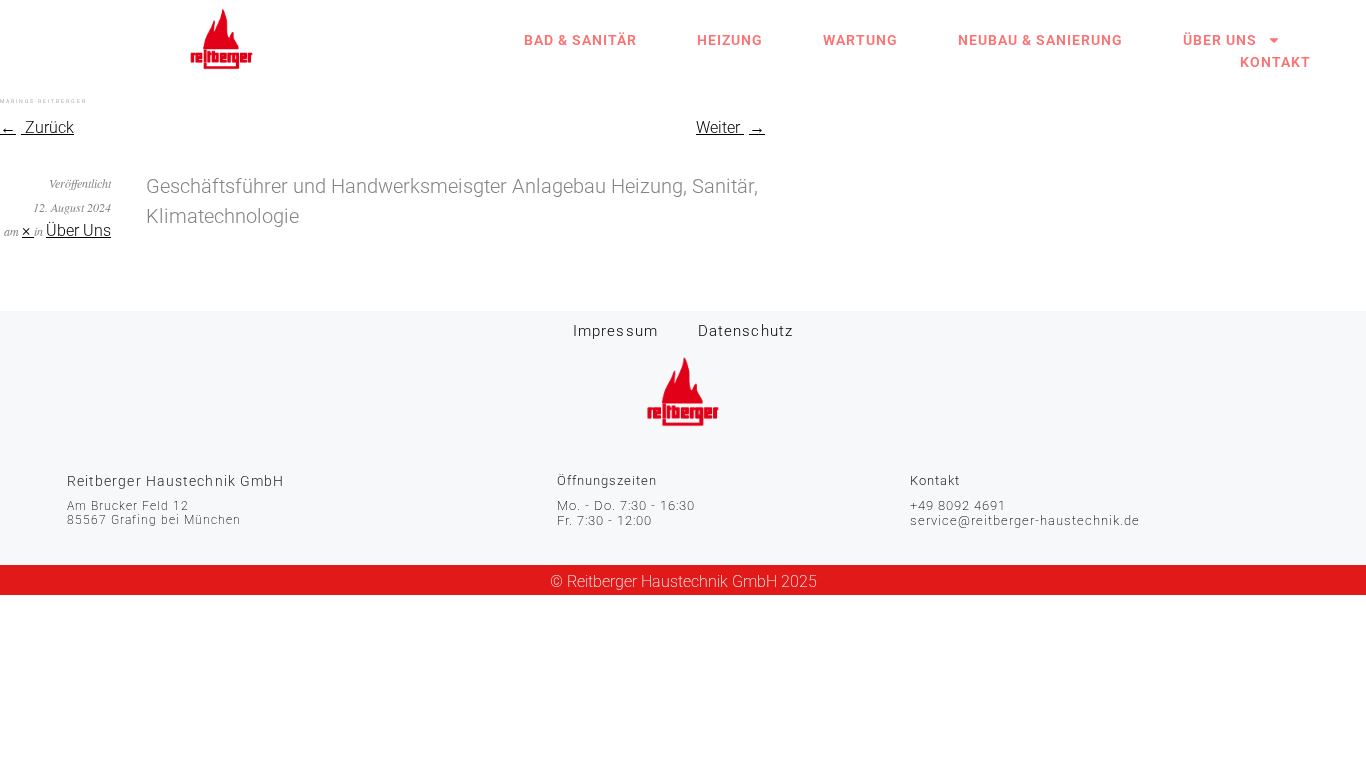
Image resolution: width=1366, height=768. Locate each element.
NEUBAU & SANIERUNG (1040, 40)
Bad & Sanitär (580, 40)
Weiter (720, 127)
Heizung (730, 40)
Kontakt (1275, 62)
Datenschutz (745, 331)
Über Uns (1220, 40)
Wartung (860, 40)
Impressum (615, 331)
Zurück (47, 127)
